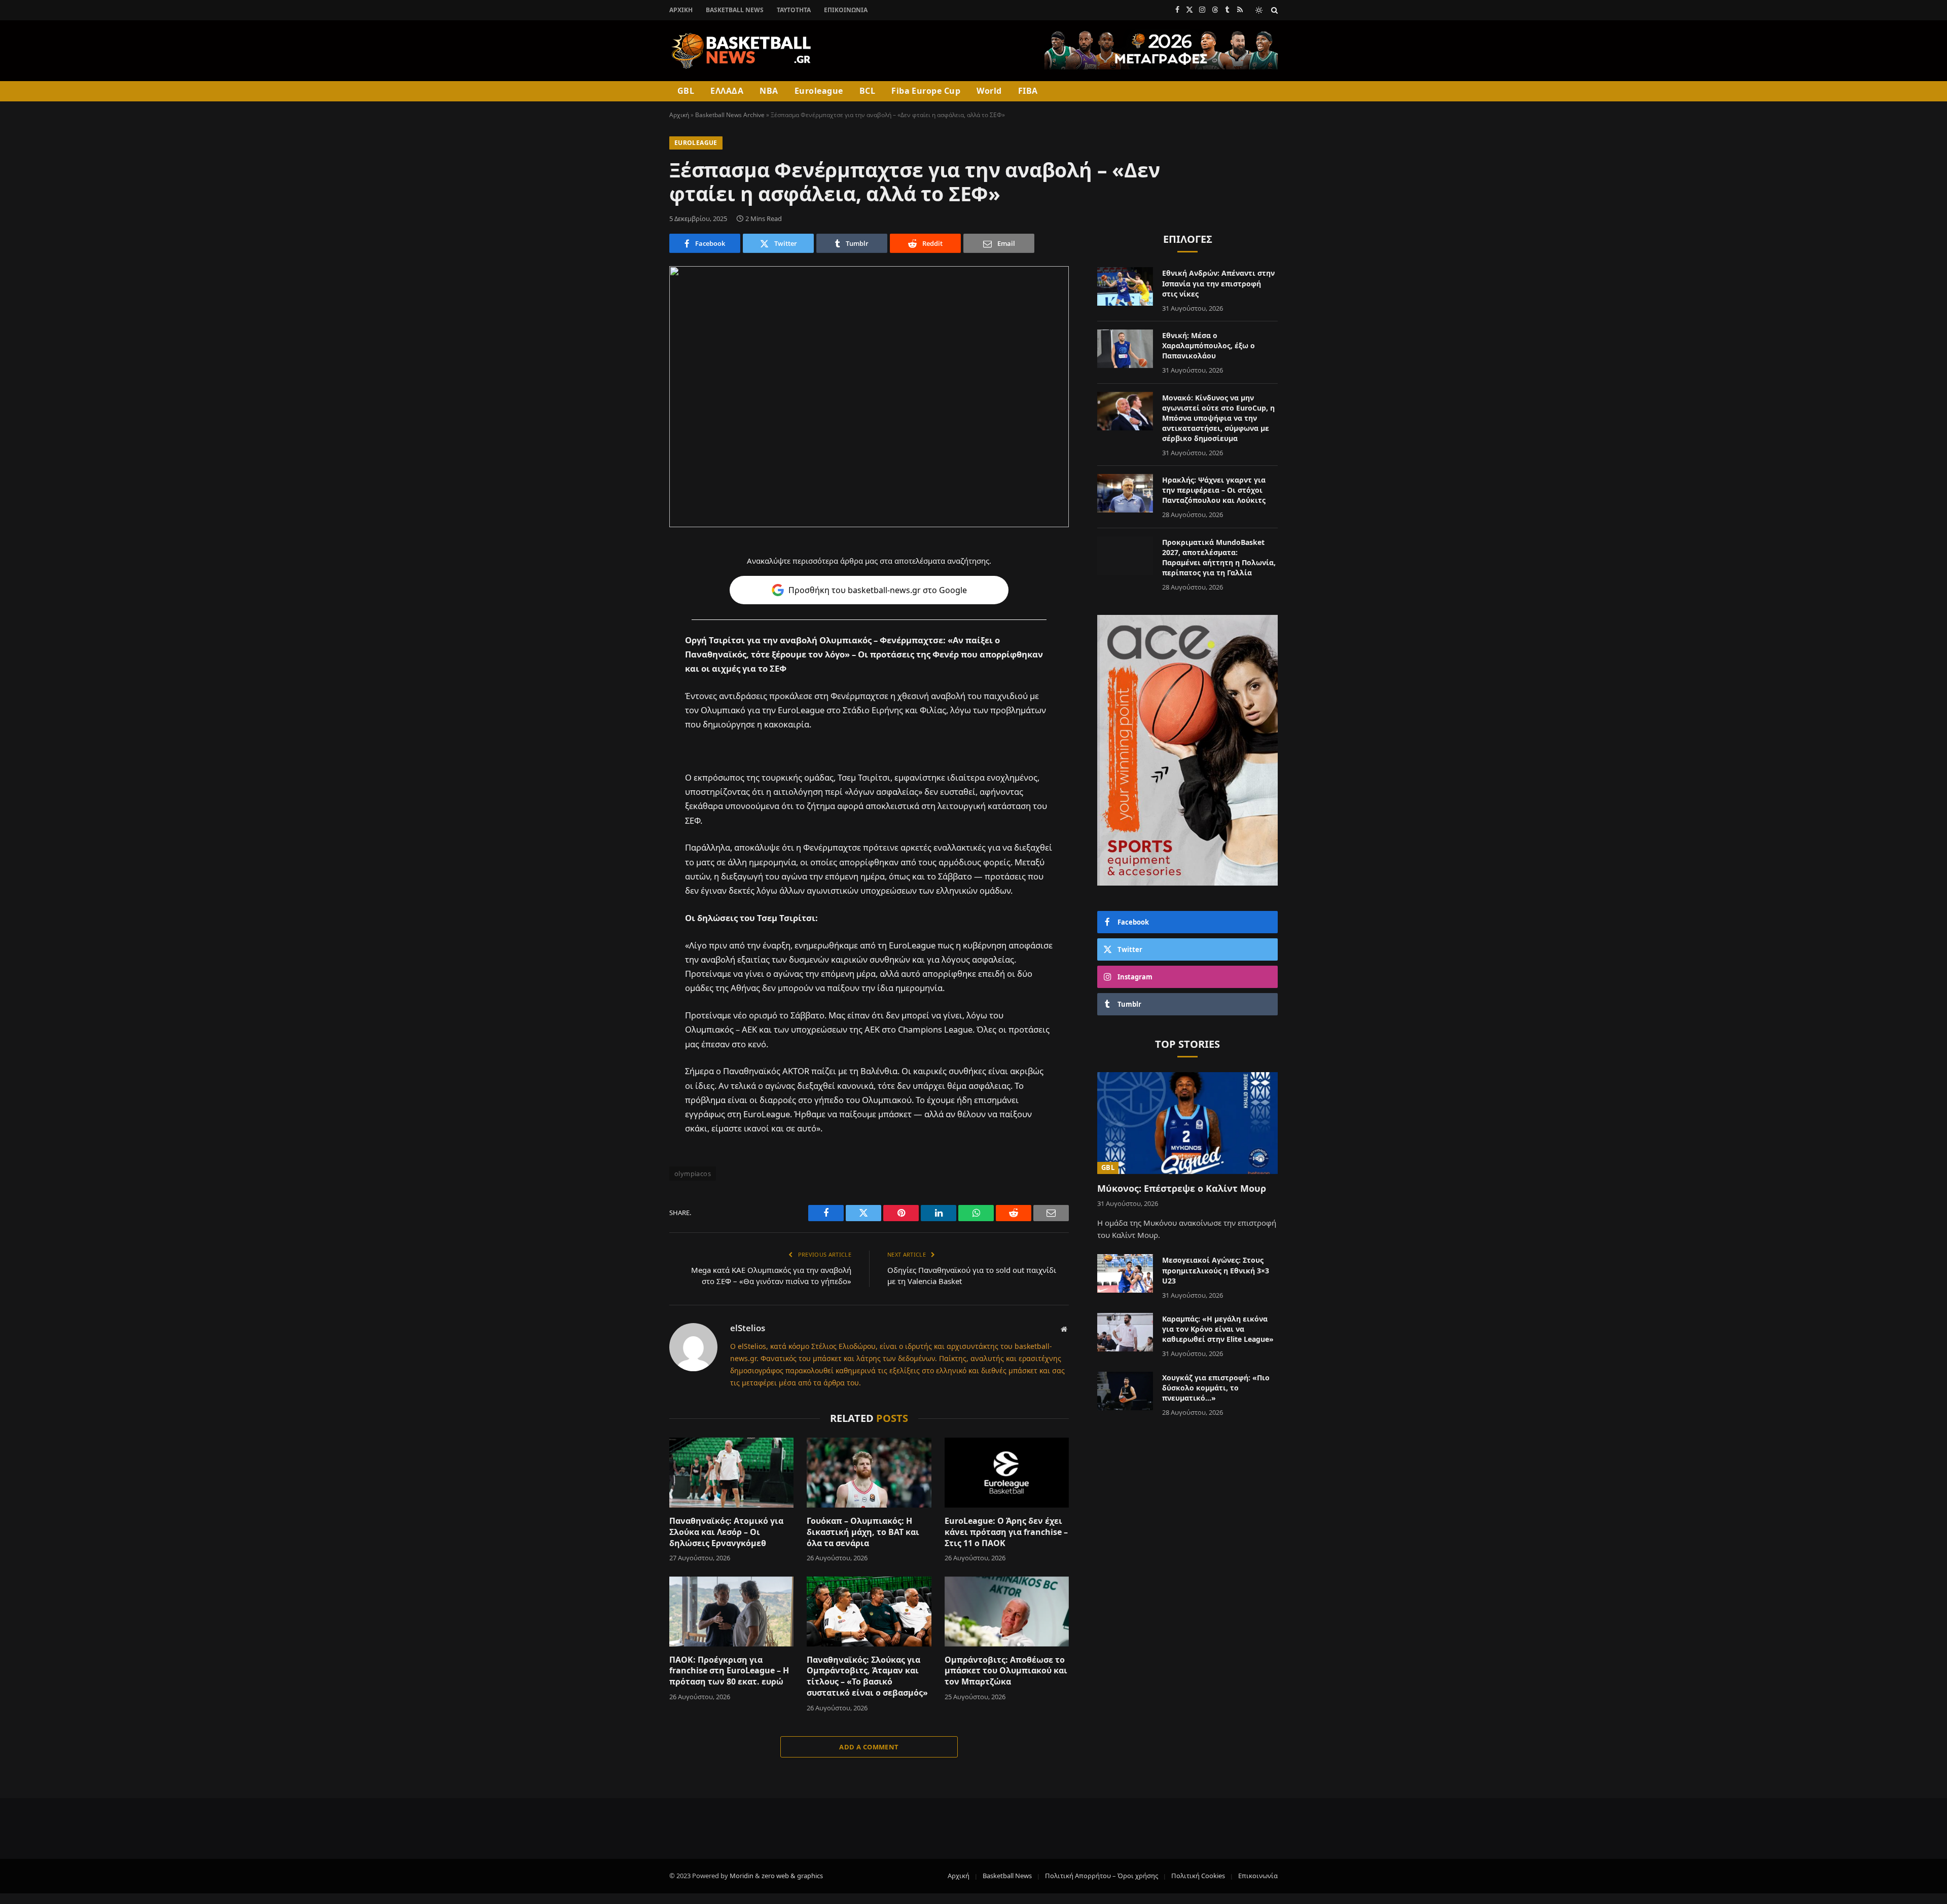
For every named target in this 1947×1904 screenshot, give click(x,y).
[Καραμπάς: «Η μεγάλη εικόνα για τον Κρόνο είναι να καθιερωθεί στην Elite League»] (1125, 1332)
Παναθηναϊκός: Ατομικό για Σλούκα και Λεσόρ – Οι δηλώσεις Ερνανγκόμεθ (726, 1532)
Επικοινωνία (846, 10)
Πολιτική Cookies (1198, 1876)
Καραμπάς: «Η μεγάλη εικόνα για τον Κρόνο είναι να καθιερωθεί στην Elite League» (1218, 1329)
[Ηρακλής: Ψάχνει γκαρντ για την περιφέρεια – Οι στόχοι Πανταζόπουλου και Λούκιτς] (1125, 493)
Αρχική (681, 10)
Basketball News (735, 10)
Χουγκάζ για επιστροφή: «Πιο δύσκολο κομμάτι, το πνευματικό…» (1216, 1388)
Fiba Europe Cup (926, 91)
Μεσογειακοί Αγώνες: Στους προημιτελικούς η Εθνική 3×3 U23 (1216, 1270)
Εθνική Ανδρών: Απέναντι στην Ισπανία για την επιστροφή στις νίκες (1218, 283)
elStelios (748, 1328)
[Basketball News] (742, 51)
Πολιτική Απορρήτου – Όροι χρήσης (1102, 1876)
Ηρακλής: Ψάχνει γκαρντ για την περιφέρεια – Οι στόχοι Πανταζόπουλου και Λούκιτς (1214, 490)
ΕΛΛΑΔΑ (727, 91)
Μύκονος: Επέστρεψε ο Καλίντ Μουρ (1182, 1188)
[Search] (1273, 10)
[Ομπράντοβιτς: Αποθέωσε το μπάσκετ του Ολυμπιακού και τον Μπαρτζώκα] (1007, 1612)
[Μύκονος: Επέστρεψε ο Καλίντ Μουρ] (1187, 1123)
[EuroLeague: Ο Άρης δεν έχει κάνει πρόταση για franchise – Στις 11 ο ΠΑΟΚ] (1007, 1473)
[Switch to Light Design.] (1259, 10)
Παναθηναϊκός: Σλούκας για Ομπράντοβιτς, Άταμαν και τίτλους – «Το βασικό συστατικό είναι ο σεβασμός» (867, 1676)
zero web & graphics (792, 1876)
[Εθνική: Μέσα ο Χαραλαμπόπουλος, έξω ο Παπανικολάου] (1125, 349)
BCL (867, 91)
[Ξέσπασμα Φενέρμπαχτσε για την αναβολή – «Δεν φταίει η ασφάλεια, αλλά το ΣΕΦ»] (869, 397)
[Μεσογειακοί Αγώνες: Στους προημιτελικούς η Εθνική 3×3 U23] (1125, 1273)
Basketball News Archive (730, 115)
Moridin (742, 1876)
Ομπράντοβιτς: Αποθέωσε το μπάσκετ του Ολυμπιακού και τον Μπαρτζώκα (1006, 1671)
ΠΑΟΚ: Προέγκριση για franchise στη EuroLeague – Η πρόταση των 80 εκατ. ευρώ (729, 1671)
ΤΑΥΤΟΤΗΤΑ (794, 10)
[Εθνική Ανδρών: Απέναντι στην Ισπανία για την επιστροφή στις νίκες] (1125, 286)
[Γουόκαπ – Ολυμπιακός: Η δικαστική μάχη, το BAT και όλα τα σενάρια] (869, 1473)
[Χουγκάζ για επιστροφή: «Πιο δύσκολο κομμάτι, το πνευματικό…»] (1125, 1391)
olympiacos (693, 1174)
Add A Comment (869, 1747)
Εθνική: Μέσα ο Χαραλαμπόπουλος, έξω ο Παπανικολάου (1209, 345)
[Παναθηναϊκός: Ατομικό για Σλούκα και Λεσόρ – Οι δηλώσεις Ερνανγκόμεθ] (731, 1473)
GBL (686, 91)
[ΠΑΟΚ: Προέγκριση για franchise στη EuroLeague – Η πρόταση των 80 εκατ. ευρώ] (731, 1612)
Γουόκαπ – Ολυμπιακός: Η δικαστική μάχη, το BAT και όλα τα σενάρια (863, 1532)
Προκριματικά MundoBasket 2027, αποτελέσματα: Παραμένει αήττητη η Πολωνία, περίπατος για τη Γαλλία (1219, 557)
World (989, 91)
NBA (769, 91)
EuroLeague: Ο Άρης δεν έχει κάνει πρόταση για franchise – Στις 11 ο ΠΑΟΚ (1006, 1532)
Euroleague (819, 91)
